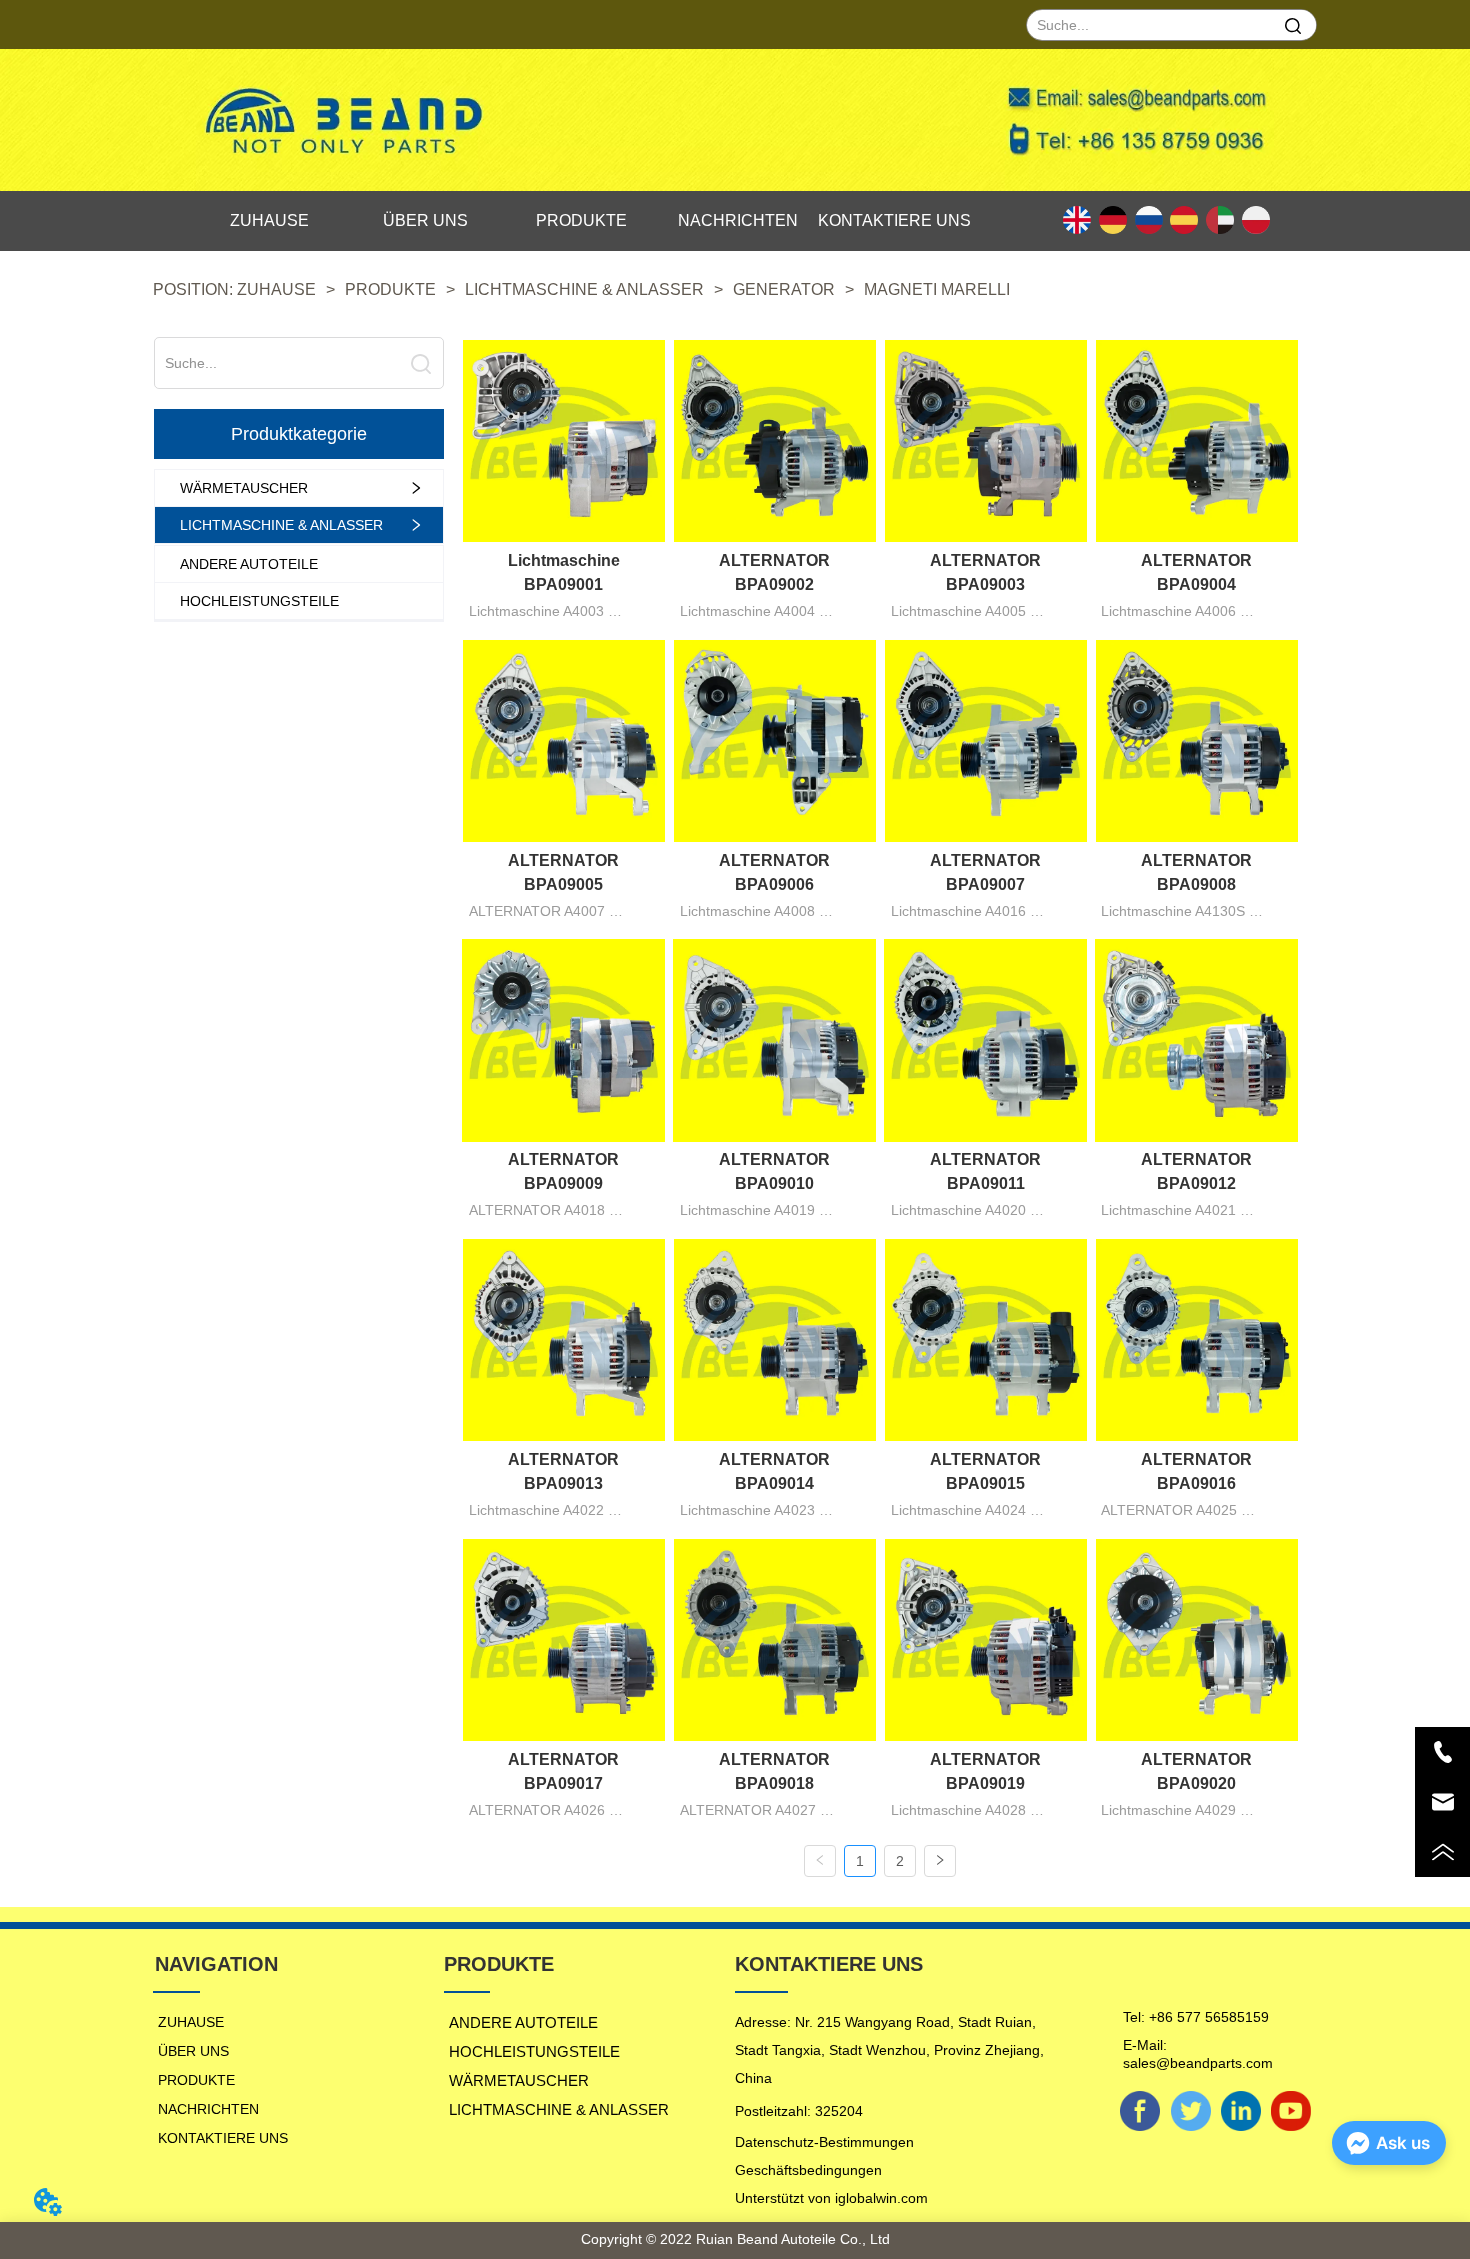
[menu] (582, 221)
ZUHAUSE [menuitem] (269, 220)
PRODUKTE (390, 289)
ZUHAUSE (276, 289)
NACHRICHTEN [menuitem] (738, 220)
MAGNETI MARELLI (937, 289)
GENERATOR (784, 289)
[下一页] (940, 1861)
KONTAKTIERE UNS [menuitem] (894, 220)
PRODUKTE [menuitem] (581, 220)
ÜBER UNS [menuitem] (425, 220)
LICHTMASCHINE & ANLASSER (584, 289)
